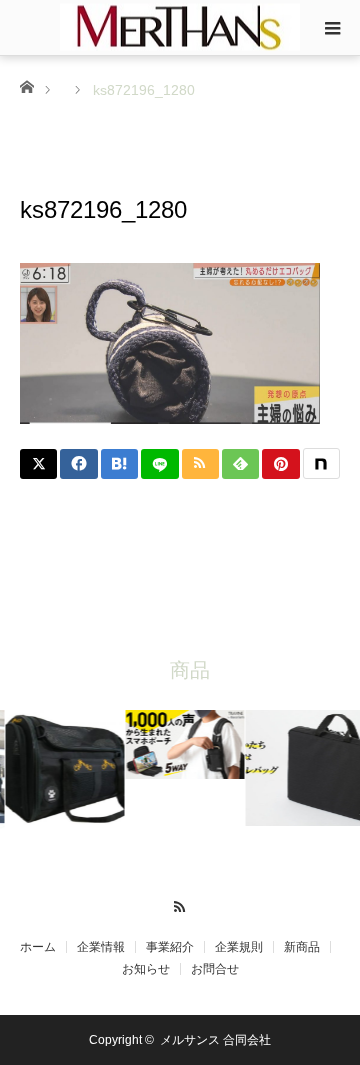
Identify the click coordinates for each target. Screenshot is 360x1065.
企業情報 (101, 947)
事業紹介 (170, 947)
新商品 (302, 947)
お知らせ (146, 969)
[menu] (332, 28)
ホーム (38, 947)
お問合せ (215, 969)
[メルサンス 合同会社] (180, 26)
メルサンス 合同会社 (215, 1040)
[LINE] (159, 464)
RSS (180, 904)
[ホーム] (26, 85)
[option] (62, 769)
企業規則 (239, 947)
